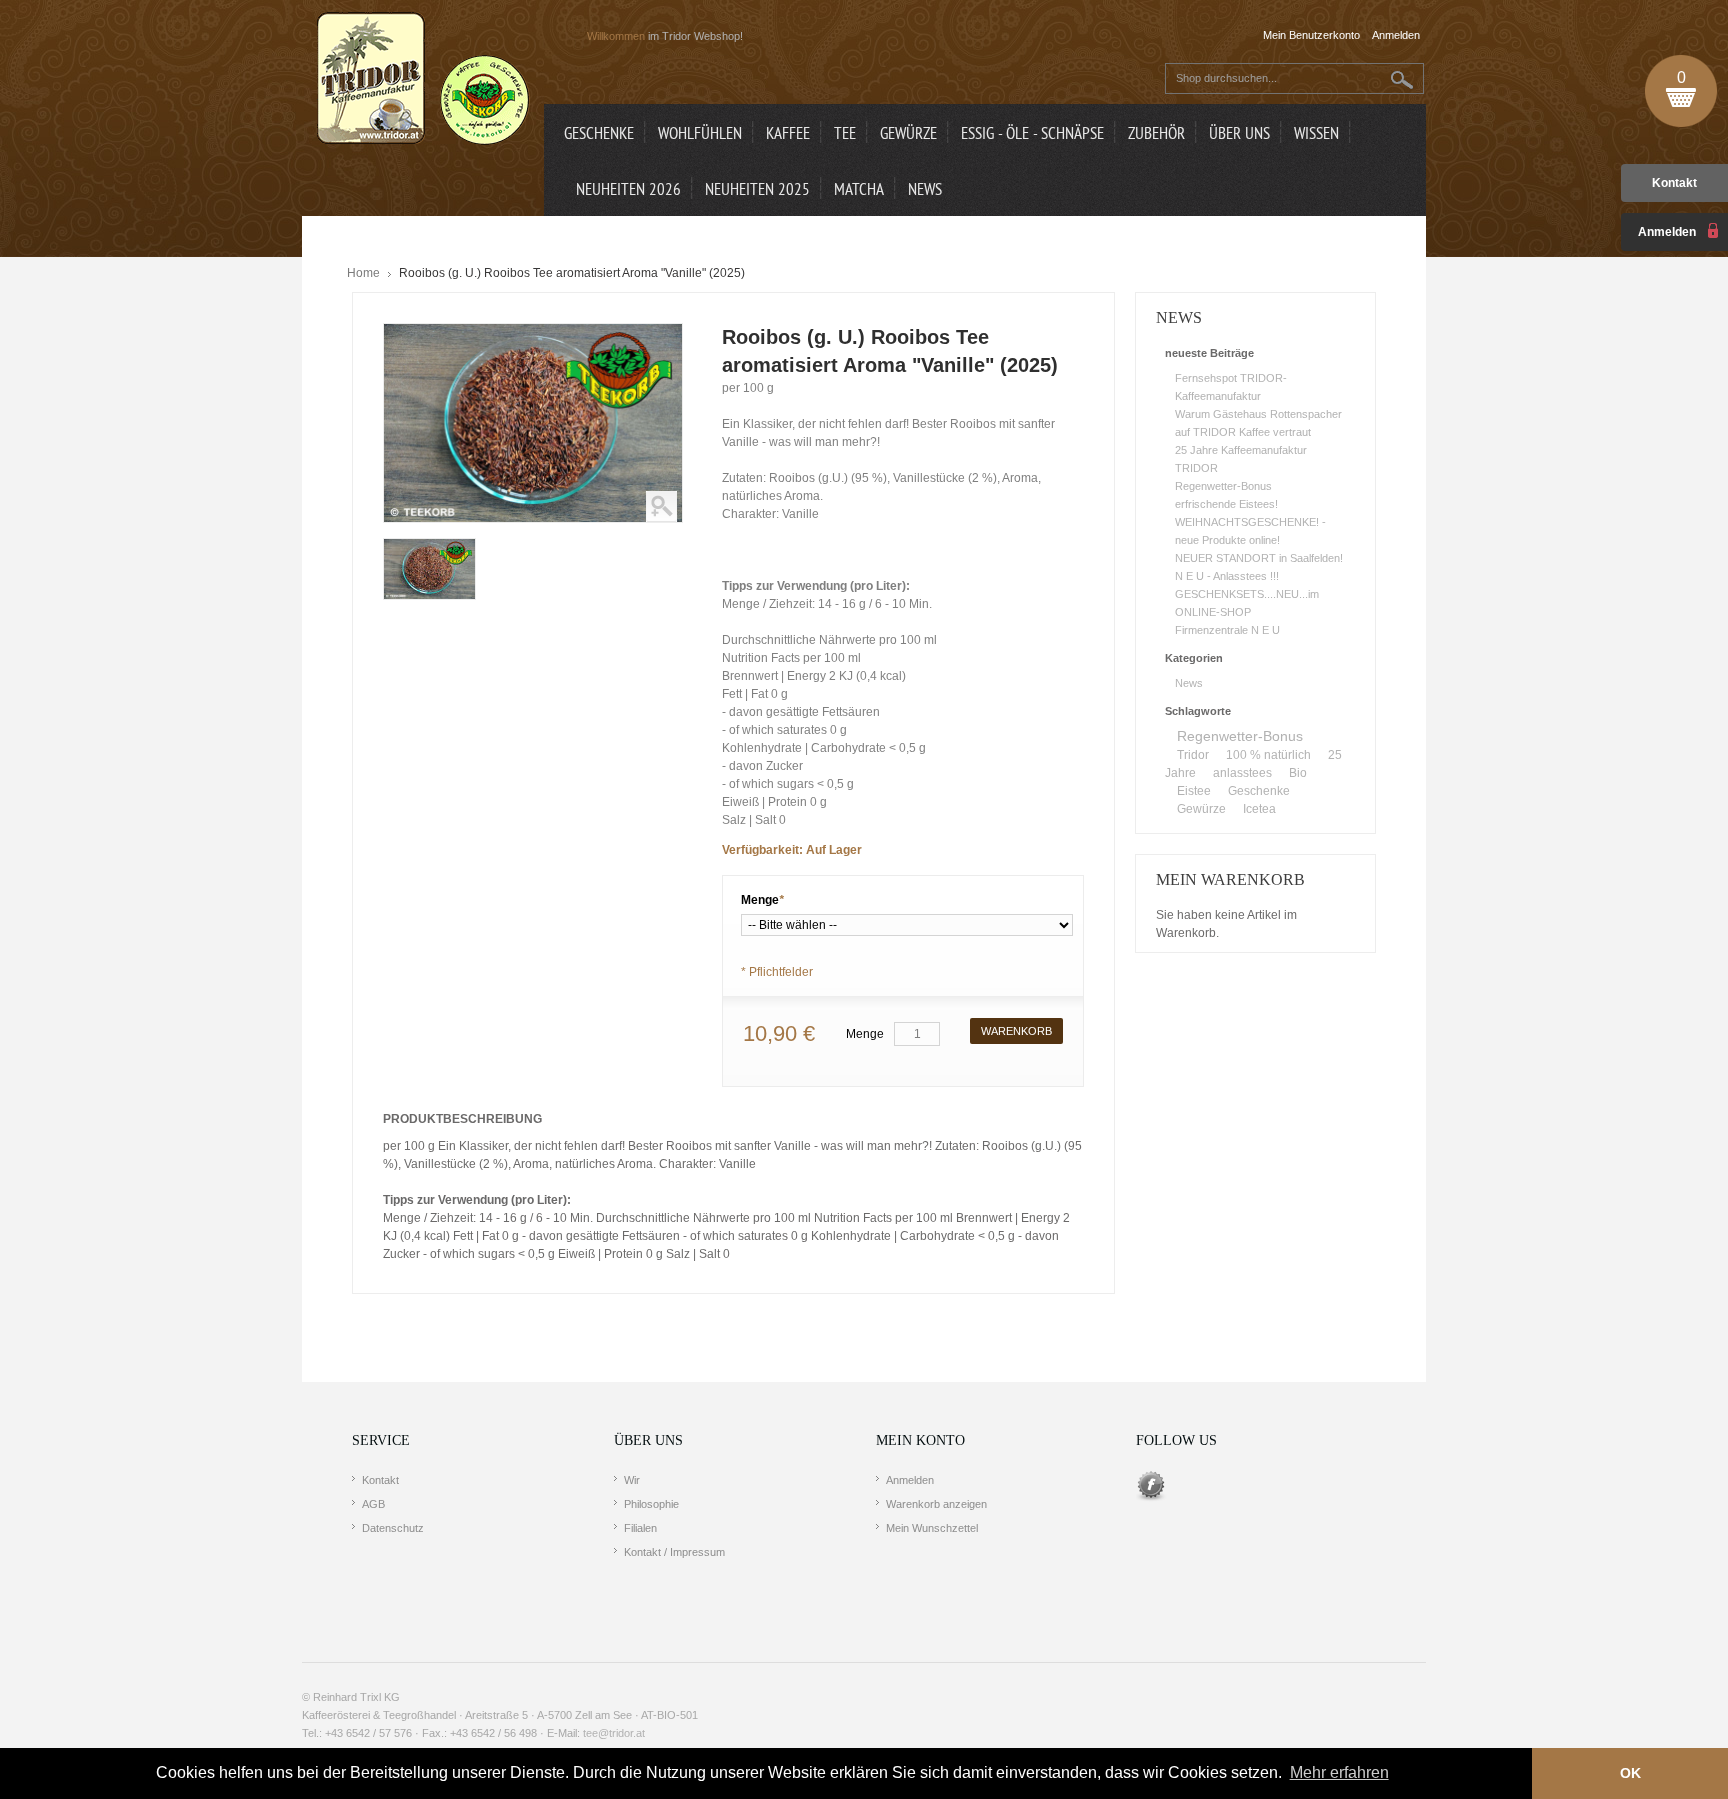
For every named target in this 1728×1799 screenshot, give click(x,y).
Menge (762, 900)
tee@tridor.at (614, 1733)
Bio (1298, 773)
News (1189, 683)
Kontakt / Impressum (674, 1552)
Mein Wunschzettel (932, 1528)
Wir (632, 1480)
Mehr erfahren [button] (1339, 1772)
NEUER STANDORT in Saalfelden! (1259, 558)
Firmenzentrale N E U (1227, 630)
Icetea (1259, 809)
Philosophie (651, 1504)
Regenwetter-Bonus (1223, 486)
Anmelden (910, 1480)
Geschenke (1259, 791)
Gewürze (1201, 809)
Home (363, 273)
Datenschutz (393, 1528)
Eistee (1194, 791)
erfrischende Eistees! (1226, 504)
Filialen (640, 1528)
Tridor (1193, 755)
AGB (373, 1504)
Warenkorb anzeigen (936, 1504)
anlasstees (1242, 773)
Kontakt (1674, 183)
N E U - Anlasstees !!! (1227, 576)
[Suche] (1402, 79)
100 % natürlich (1268, 755)
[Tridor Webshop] (423, 80)
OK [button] (1630, 1773)
